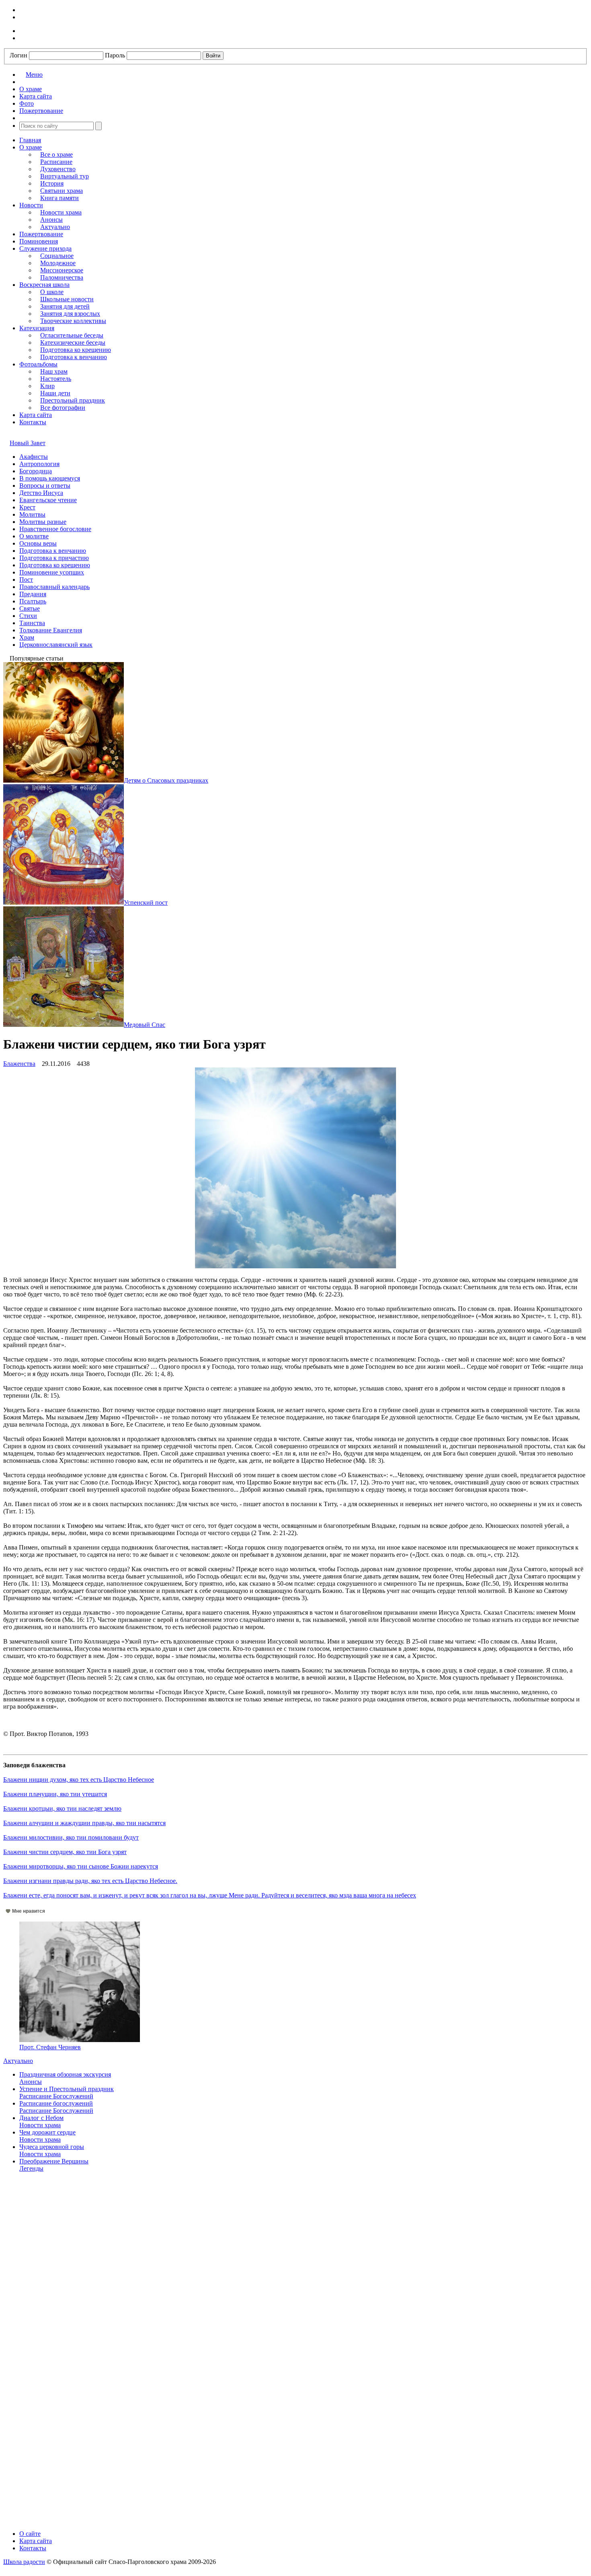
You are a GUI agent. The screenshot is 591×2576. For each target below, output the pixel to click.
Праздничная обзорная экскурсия (65, 2074)
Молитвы (32, 514)
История (52, 183)
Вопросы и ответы (45, 486)
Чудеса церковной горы (52, 2147)
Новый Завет (28, 443)
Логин (18, 55)
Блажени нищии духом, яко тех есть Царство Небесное (79, 1780)
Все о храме (56, 154)
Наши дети (55, 393)
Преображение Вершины (54, 2161)
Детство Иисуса (41, 493)
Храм (27, 637)
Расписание (56, 162)
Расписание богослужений (56, 2103)
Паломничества (62, 277)
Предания (33, 594)
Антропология (39, 464)
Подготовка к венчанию (74, 357)
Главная (30, 140)
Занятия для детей (65, 306)
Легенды (31, 2168)
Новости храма (61, 212)
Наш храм (54, 371)
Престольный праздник (73, 400)
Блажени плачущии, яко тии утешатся (55, 1794)
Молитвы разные (43, 522)
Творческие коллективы (73, 321)
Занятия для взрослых (70, 314)
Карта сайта (36, 415)
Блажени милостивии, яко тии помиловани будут (71, 1837)
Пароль (115, 55)
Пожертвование (41, 234)
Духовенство (58, 169)
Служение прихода (45, 248)
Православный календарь (54, 587)
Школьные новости (67, 299)
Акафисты (34, 457)
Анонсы (51, 220)
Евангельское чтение (48, 500)
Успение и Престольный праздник (67, 2089)
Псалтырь (33, 601)
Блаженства (19, 1064)
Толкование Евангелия (51, 630)
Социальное (57, 256)
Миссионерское (62, 270)
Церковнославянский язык (56, 645)
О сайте (30, 2534)
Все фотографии (63, 408)
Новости (31, 205)
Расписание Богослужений (56, 2096)
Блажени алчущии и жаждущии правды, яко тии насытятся (84, 1823)
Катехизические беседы (73, 342)
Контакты (33, 422)
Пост (26, 580)
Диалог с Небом (41, 2118)
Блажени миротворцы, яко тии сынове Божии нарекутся (81, 1866)
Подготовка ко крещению (76, 350)
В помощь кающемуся (50, 478)
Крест (27, 507)
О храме (31, 147)
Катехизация (37, 328)
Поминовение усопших (52, 572)
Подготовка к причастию (54, 558)
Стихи (28, 616)
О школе (52, 292)
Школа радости (24, 2562)
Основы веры (38, 543)
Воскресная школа (44, 285)
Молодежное (58, 263)
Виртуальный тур (65, 176)
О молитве (34, 536)
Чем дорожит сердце (47, 2132)
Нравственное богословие (55, 529)
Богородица (36, 471)
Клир (47, 386)
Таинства (32, 623)
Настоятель (56, 379)
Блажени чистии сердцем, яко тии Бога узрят (65, 1852)
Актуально (55, 227)
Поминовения (39, 241)
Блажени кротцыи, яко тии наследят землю (62, 1808)
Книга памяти (60, 198)
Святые (30, 608)
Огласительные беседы (72, 335)
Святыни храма (62, 191)
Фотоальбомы (38, 364)
